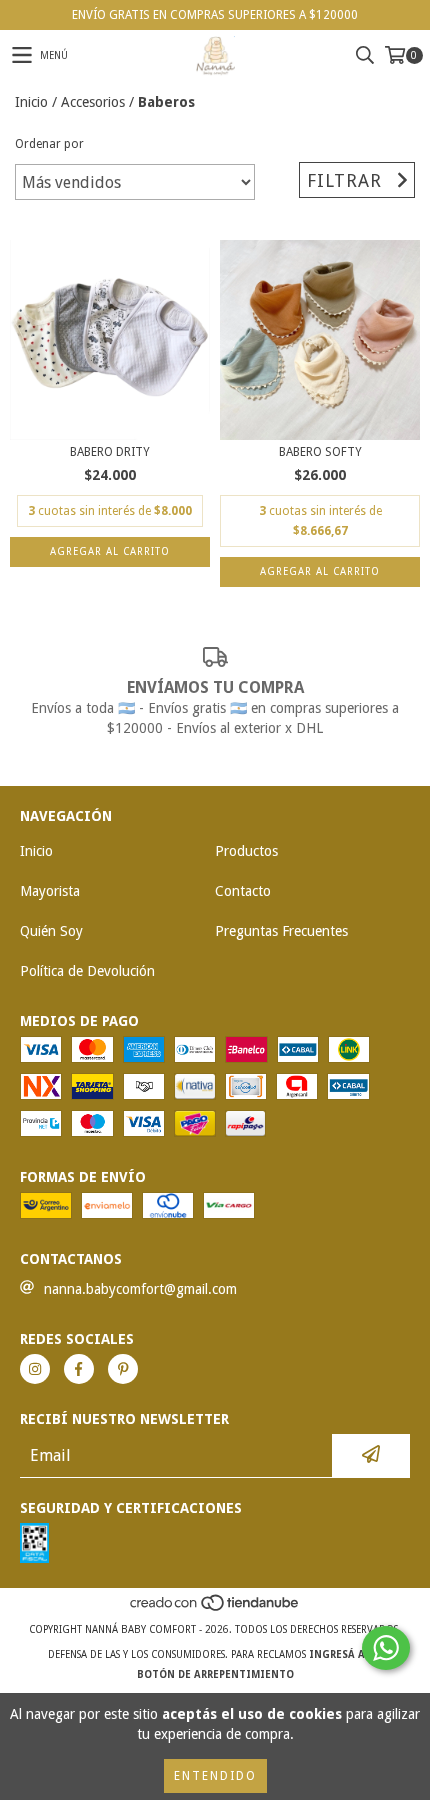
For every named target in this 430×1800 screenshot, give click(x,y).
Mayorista (50, 891)
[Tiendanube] (215, 1609)
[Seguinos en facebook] (79, 1369)
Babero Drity (110, 452)
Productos (246, 851)
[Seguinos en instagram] (35, 1369)
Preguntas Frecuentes (281, 931)
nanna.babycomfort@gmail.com (140, 1289)
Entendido (215, 1776)
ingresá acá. (345, 1654)
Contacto (243, 891)
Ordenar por (49, 144)
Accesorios (93, 102)
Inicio (31, 102)
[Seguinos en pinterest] (123, 1369)
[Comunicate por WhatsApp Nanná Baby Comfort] (386, 1648)
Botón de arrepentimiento (215, 1674)
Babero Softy (320, 452)
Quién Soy (51, 931)
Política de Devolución (87, 971)
